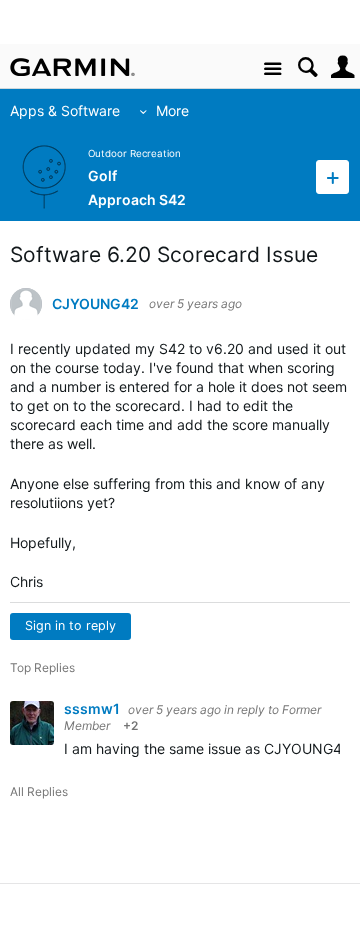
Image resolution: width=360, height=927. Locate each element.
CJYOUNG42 (95, 304)
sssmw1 (93, 708)
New (332, 176)
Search (307, 67)
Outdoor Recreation (134, 153)
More (172, 110)
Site (272, 69)
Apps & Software (65, 110)
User (342, 67)
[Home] (72, 67)
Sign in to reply (70, 625)
